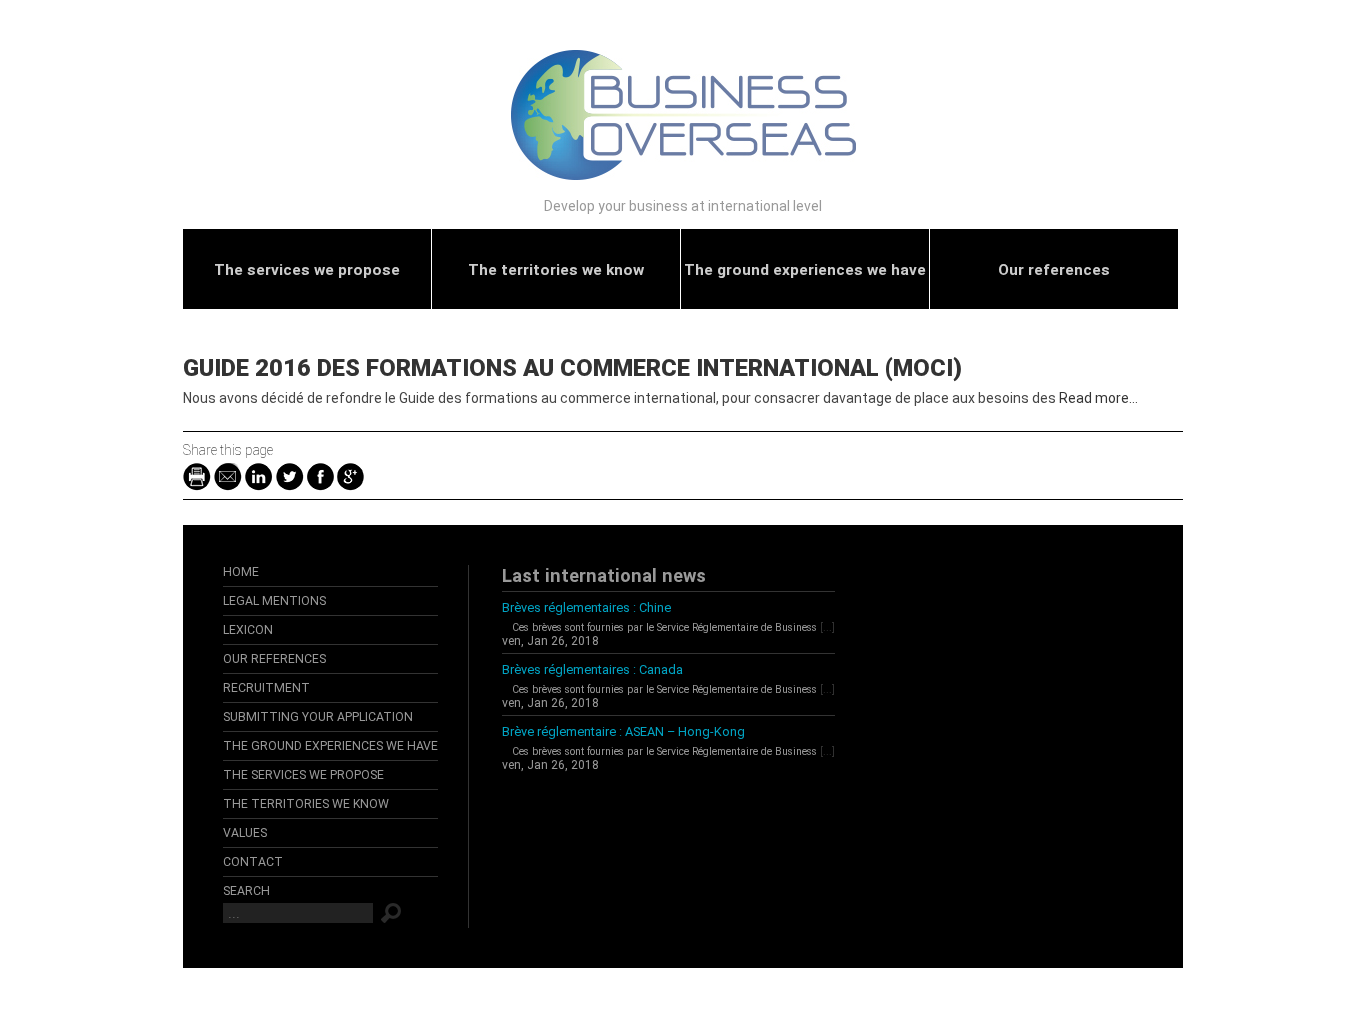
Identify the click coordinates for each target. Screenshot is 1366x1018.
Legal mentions (274, 601)
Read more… (1098, 398)
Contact (253, 862)
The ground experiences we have (805, 270)
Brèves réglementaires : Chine (586, 607)
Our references (1054, 270)
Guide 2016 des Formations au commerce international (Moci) (572, 368)
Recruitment (266, 688)
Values (245, 833)
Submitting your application (318, 717)
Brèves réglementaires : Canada (592, 669)
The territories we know (556, 270)
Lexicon (248, 630)
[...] (827, 627)
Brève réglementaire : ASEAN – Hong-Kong (623, 731)
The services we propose (307, 270)
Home (241, 572)
